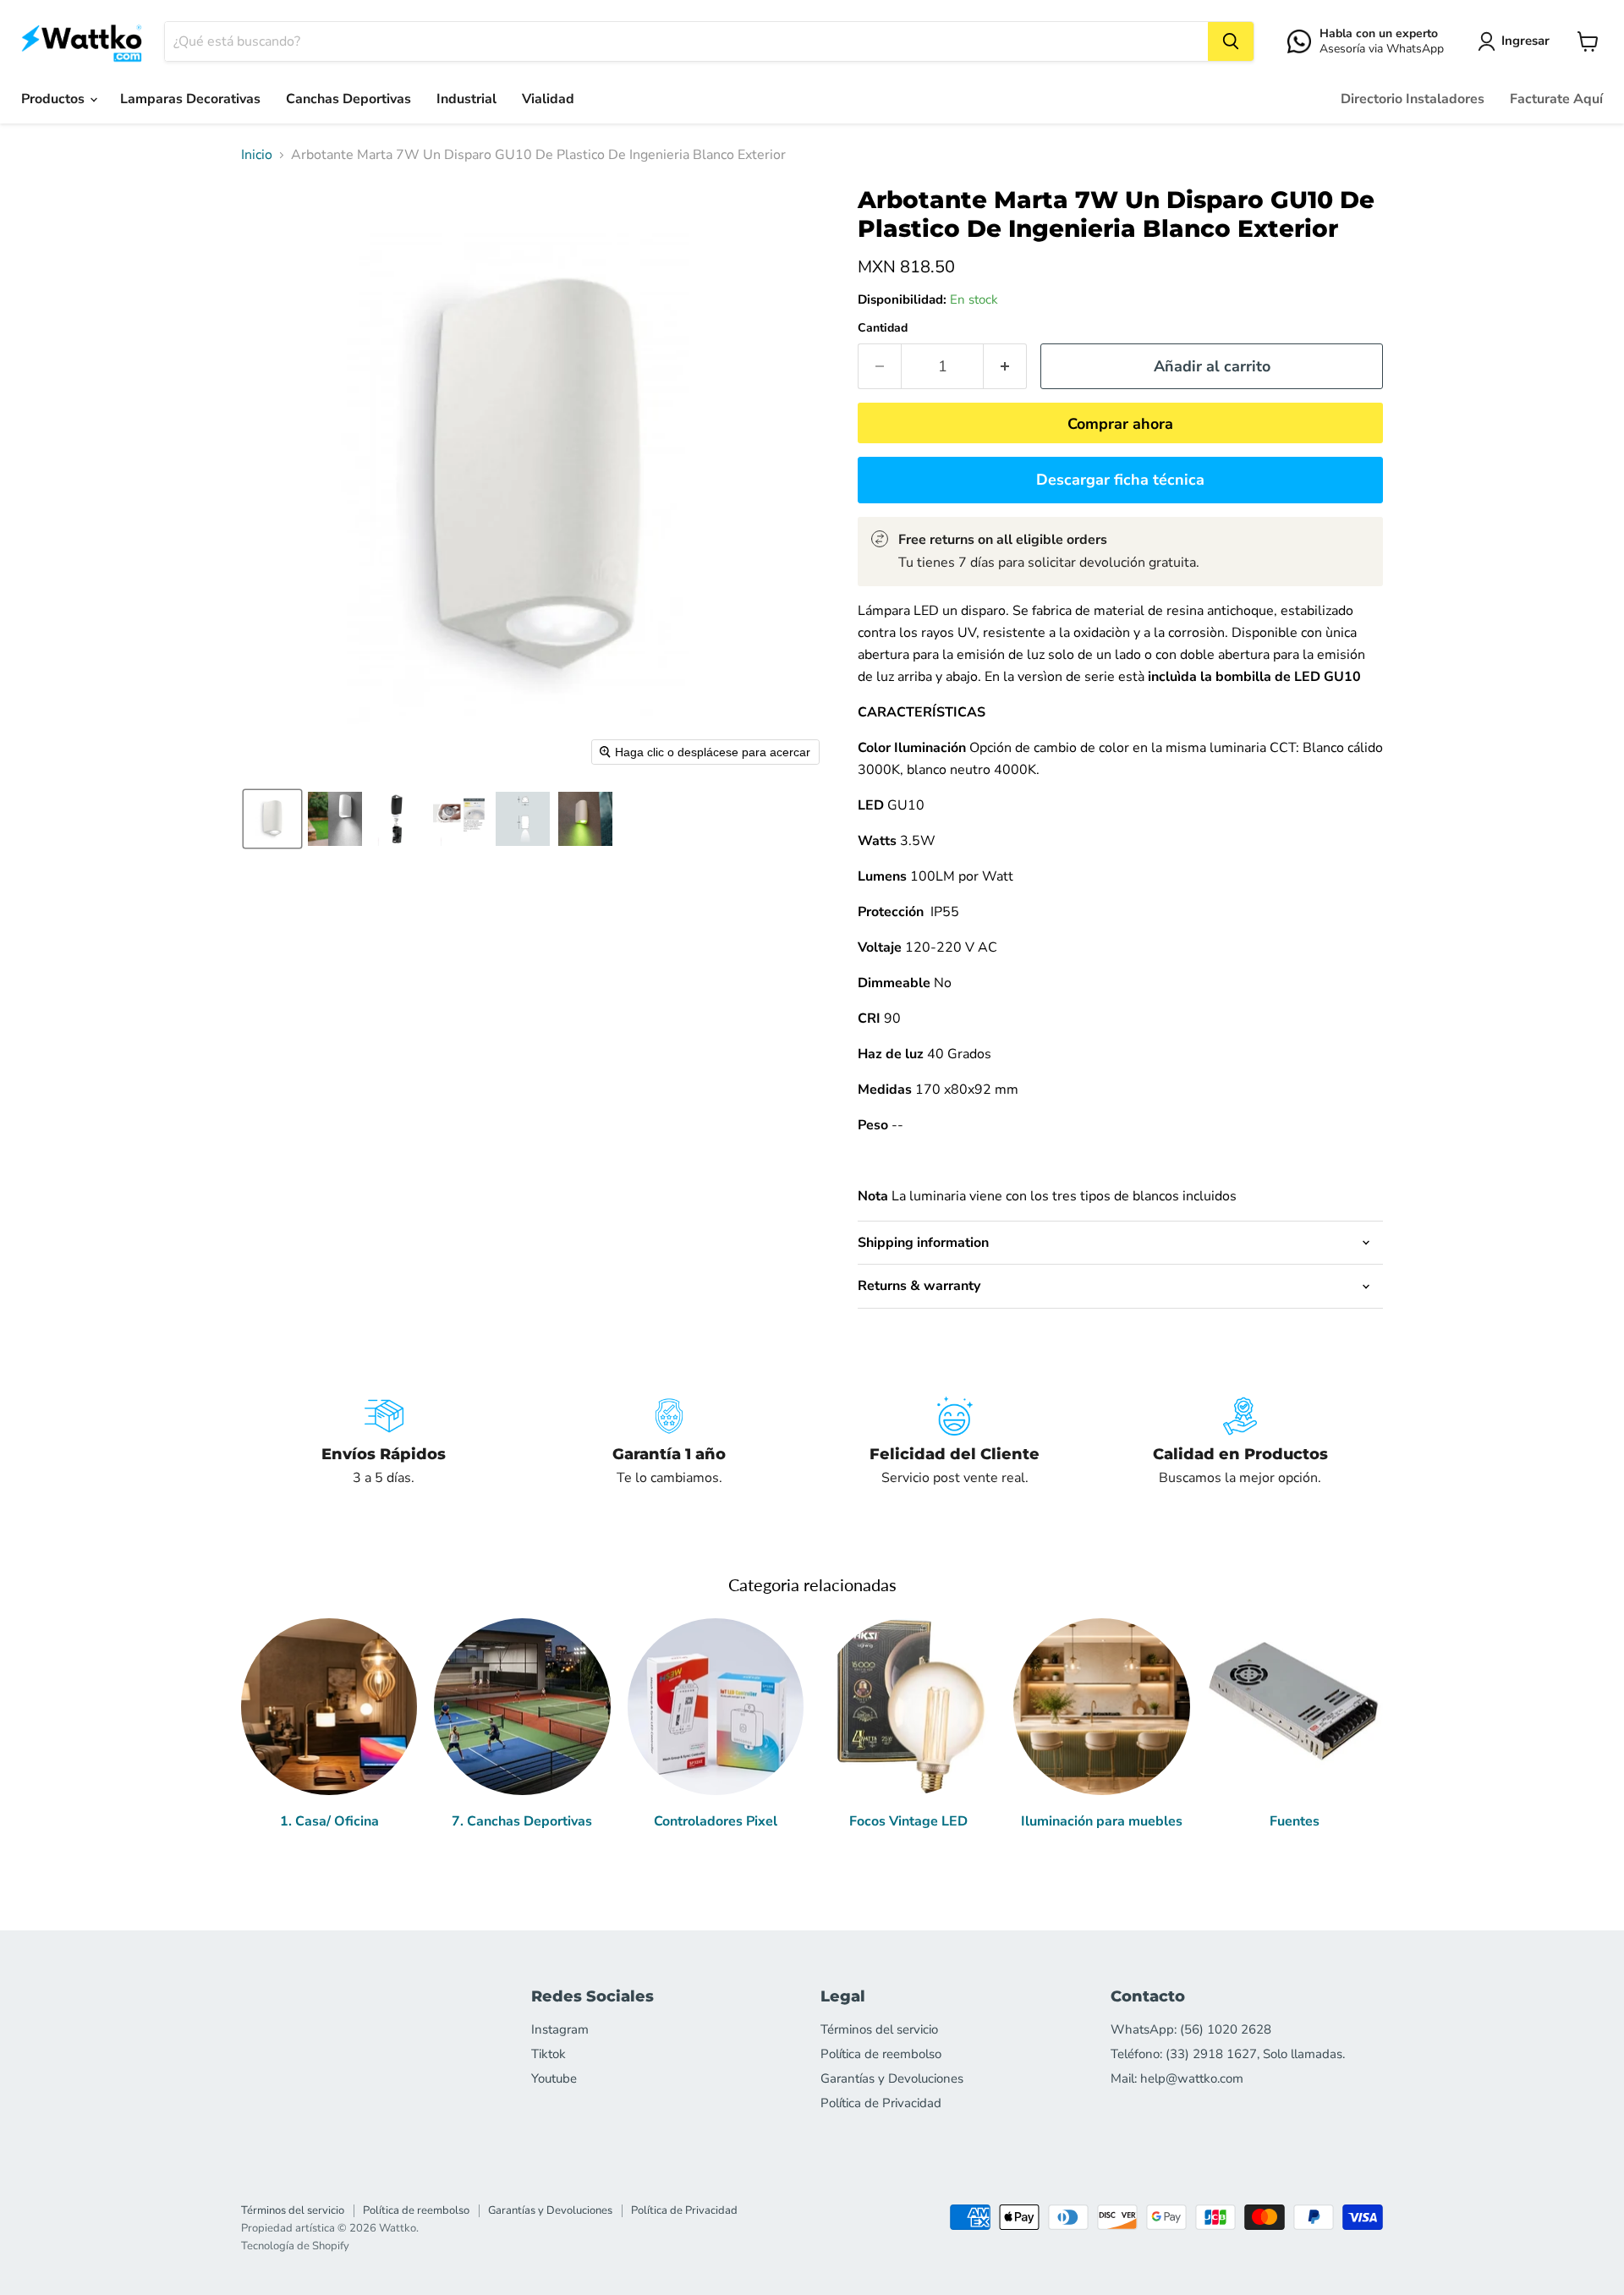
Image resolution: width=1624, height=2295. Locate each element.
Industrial (466, 99)
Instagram (560, 2029)
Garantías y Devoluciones (892, 2078)
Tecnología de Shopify (295, 2246)
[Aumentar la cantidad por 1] (1005, 367)
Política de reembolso (881, 2054)
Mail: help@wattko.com (1177, 2078)
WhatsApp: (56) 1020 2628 (1191, 2029)
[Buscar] (1231, 41)
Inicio (257, 155)
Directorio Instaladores (1413, 99)
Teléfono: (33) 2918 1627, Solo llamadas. (1228, 2054)
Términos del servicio (879, 2029)
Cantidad (883, 328)
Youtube (554, 2078)
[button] (1517, 41)
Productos (55, 99)
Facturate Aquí (1556, 99)
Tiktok (549, 2054)
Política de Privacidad (881, 2103)
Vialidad (548, 99)
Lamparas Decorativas (190, 99)
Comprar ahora (1120, 424)
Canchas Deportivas (348, 99)
